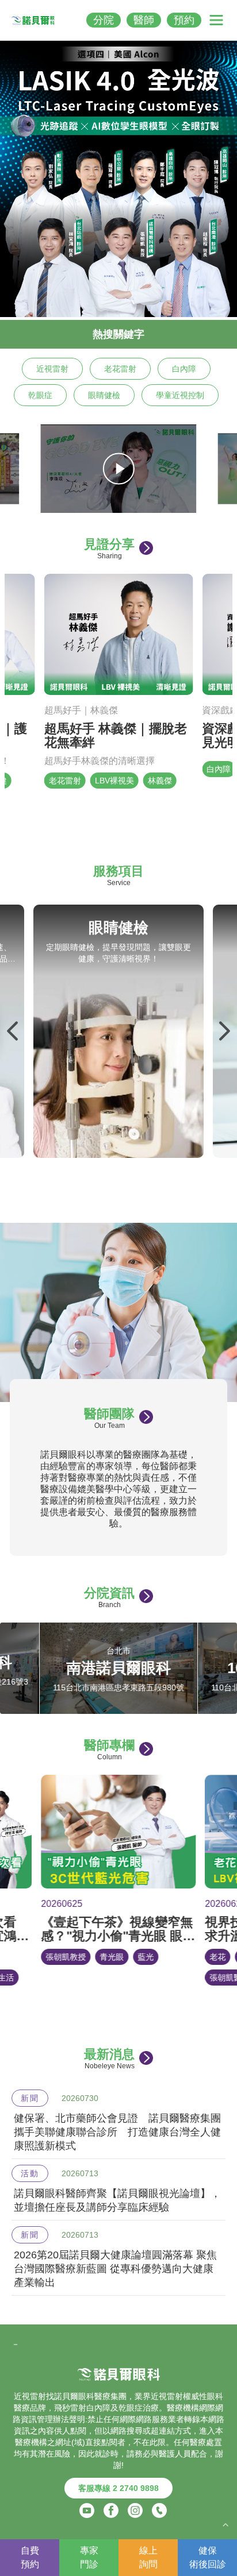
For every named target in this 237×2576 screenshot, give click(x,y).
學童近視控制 (180, 395)
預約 (184, 20)
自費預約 (30, 2557)
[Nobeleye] (33, 20)
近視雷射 (52, 369)
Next (224, 1031)
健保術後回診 (208, 2557)
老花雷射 (120, 369)
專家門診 (89, 2557)
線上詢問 (148, 2557)
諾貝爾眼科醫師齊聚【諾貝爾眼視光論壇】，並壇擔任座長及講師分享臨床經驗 (117, 2200)
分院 (104, 20)
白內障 (184, 369)
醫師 (144, 20)
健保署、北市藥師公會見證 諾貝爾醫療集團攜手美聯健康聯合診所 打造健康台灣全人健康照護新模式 (117, 2132)
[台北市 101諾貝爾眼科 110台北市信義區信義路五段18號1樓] (118, 1708)
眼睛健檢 (104, 395)
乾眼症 (40, 395)
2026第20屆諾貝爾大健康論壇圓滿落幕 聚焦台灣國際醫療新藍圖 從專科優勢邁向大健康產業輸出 (115, 2269)
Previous (13, 1031)
